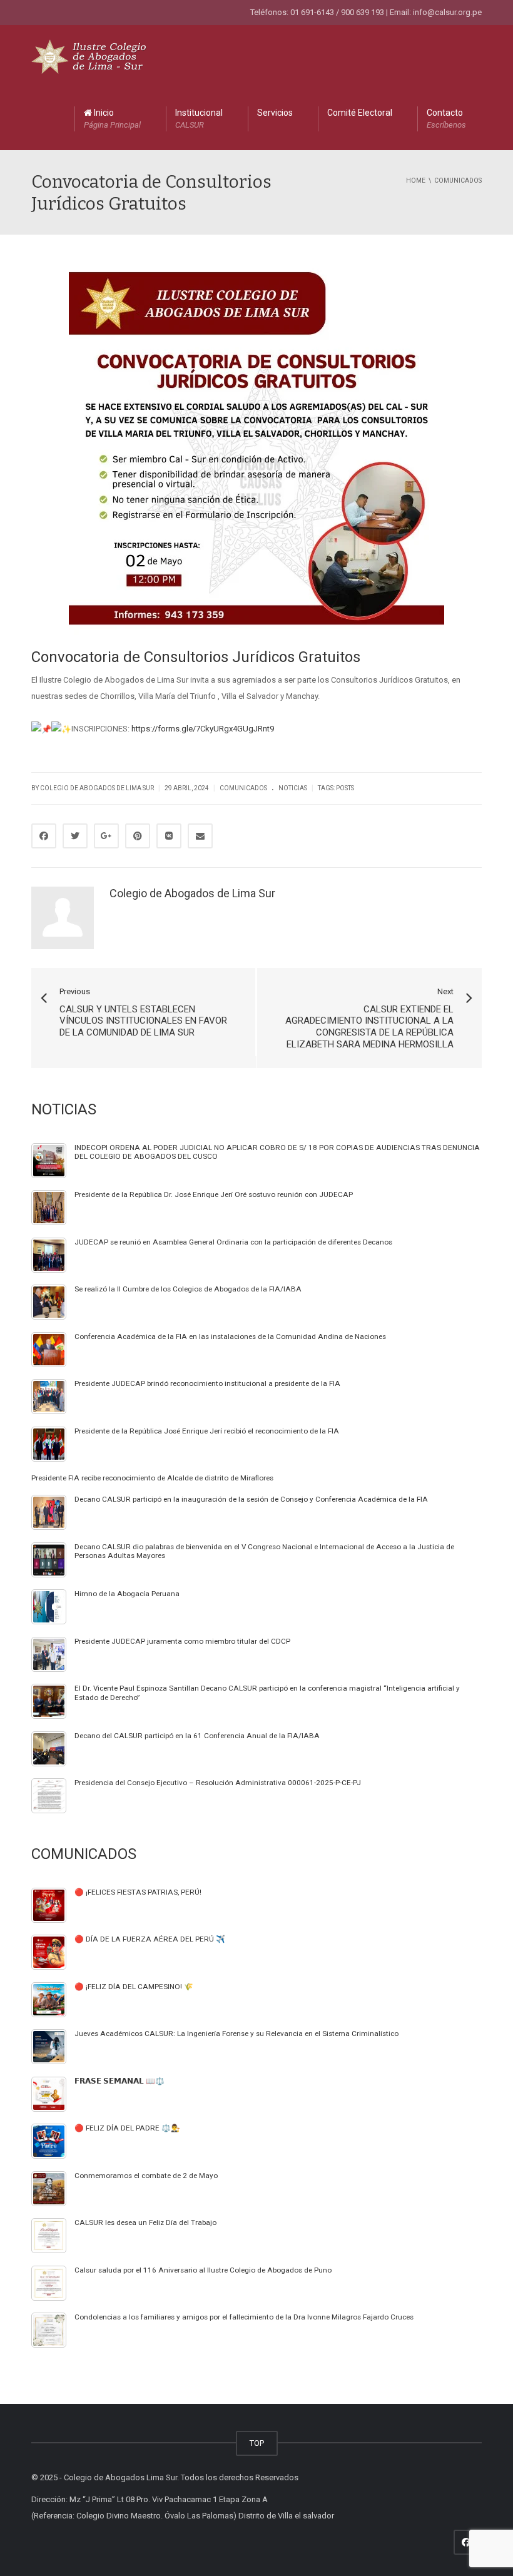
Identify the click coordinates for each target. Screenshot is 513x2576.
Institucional (199, 119)
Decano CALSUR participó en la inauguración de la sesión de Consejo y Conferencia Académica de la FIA (251, 1499)
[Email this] (200, 836)
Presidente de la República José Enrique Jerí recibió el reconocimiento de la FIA (207, 1431)
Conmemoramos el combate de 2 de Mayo (146, 2176)
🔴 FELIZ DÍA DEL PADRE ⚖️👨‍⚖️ (127, 2128)
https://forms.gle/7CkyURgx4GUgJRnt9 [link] (203, 729)
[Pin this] (138, 836)
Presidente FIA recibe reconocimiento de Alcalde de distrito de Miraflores (152, 1478)
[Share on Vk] (169, 836)
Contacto (446, 119)
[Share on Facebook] (44, 836)
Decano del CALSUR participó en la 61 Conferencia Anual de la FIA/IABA (197, 1736)
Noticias (293, 788)
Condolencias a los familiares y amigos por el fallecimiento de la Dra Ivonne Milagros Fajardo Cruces (244, 2317)
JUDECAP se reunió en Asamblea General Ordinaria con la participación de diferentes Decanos (233, 1242)
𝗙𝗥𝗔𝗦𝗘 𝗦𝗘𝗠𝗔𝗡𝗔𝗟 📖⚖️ (119, 2081)
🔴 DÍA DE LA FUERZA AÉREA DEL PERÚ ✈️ (150, 1939)
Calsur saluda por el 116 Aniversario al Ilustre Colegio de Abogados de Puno (203, 2270)
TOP (257, 2443)
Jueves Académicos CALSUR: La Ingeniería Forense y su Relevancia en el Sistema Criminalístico (236, 2034)
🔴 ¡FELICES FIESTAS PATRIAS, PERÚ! (138, 1892)
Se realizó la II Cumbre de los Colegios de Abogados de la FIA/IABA (188, 1289)
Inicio (112, 119)
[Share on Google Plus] (106, 836)
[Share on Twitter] (75, 836)
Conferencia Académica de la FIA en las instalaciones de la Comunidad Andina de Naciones (230, 1336)
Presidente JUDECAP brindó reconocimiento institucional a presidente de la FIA (207, 1383)
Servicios (275, 113)
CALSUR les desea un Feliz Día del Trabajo (145, 2222)
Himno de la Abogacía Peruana (127, 1594)
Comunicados (243, 788)
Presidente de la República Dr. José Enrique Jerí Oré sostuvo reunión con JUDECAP (214, 1194)
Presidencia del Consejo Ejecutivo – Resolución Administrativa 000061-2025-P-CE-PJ (218, 1783)
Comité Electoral (360, 113)
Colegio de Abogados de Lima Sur (97, 788)
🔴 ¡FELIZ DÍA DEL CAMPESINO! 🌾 (134, 1987)
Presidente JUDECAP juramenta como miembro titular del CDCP (182, 1641)
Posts (345, 788)
